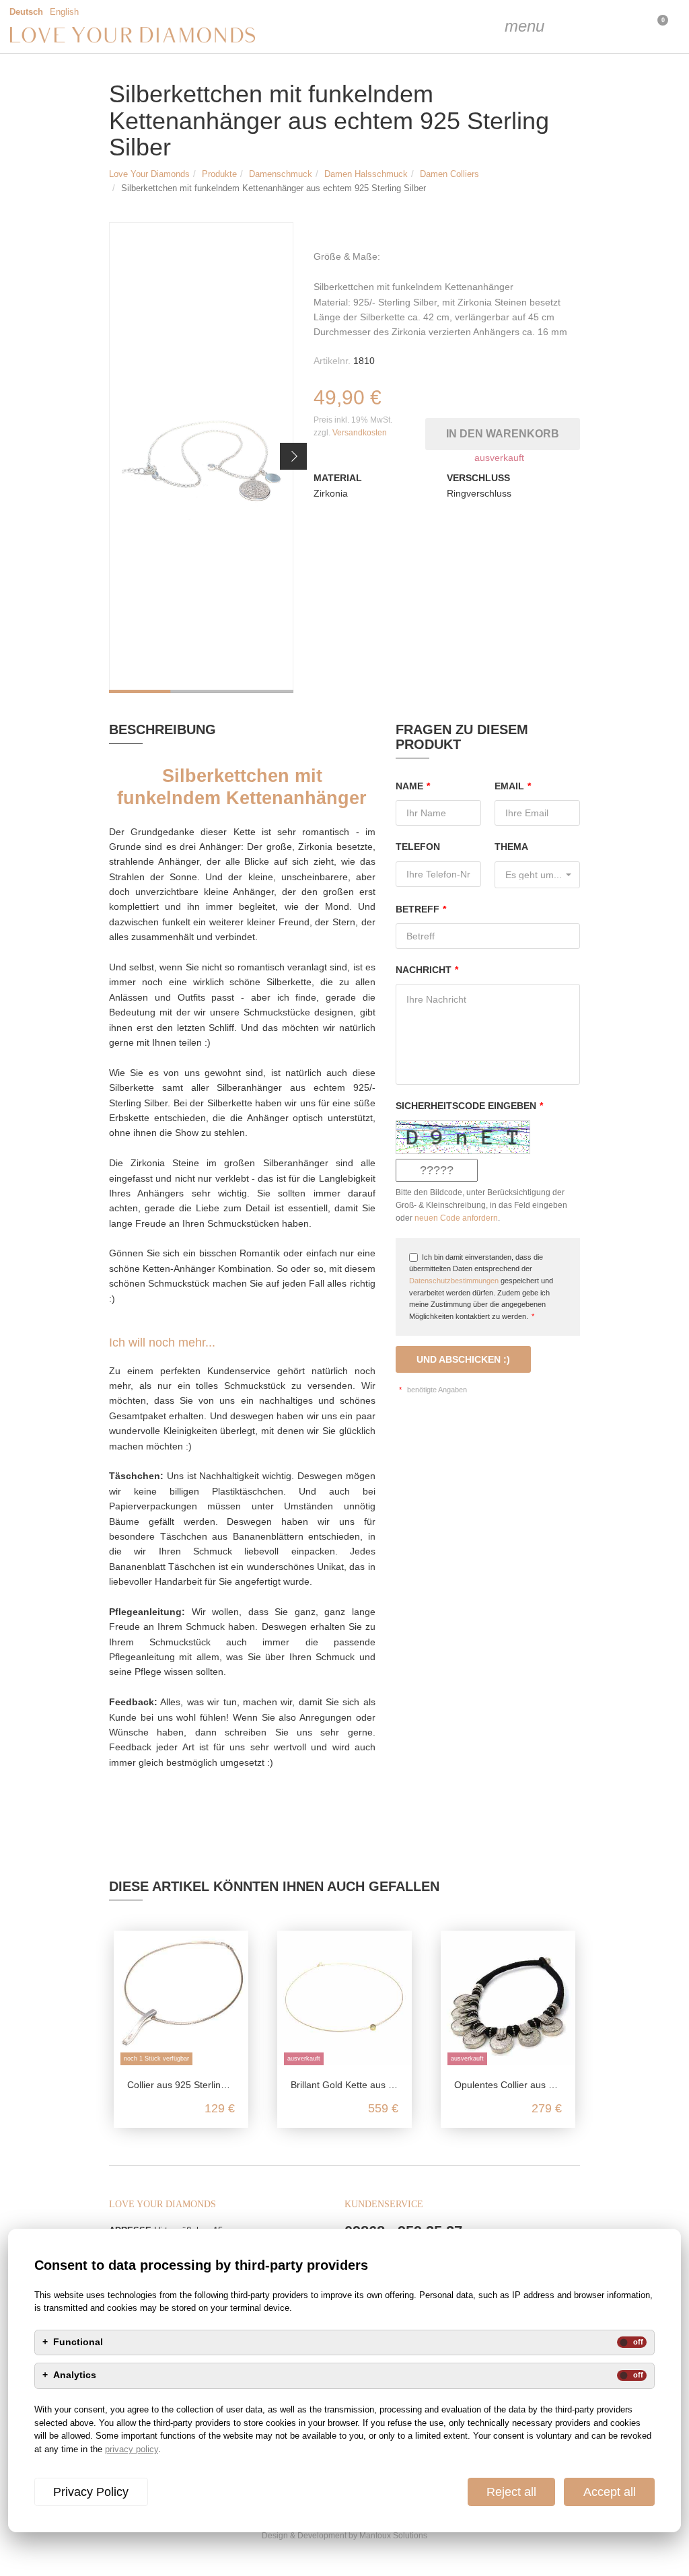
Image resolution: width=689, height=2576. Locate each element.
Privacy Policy (91, 2492)
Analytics (75, 2375)
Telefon (418, 847)
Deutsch (26, 12)
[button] (293, 456)
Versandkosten (360, 433)
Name (413, 786)
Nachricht (427, 970)
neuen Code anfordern (456, 1218)
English (64, 12)
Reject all (511, 2492)
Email (513, 786)
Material (338, 478)
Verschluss (478, 478)
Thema (511, 847)
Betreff (421, 909)
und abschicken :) (463, 1359)
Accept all (610, 2492)
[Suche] (554, 27)
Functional (78, 2342)
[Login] (588, 27)
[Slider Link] (201, 458)
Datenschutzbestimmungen (454, 1281)
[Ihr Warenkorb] (622, 27)
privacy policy (132, 2449)
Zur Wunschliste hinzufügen (575, 397)
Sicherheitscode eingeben (469, 1106)
